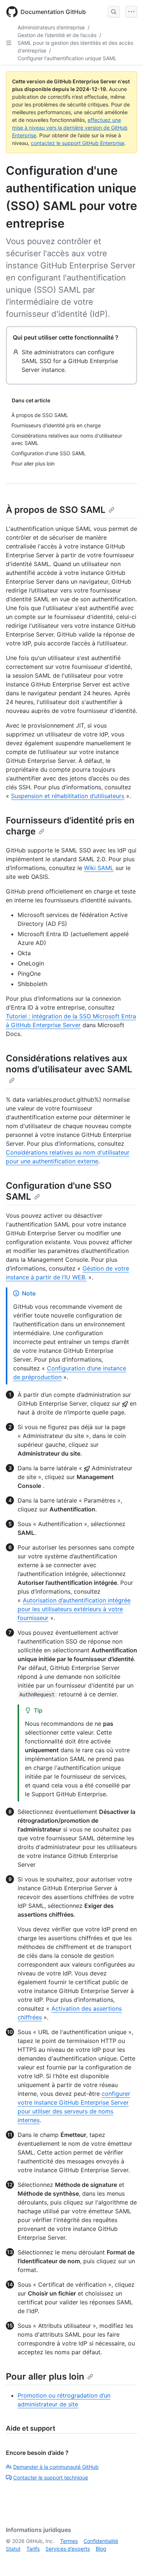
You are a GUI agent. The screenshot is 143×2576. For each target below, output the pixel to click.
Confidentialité (101, 2541)
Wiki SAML (99, 868)
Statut (13, 2549)
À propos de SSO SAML (56, 510)
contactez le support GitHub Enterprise (78, 143)
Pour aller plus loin (45, 2376)
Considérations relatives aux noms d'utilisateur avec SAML (69, 1064)
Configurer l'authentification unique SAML (67, 58)
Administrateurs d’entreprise (51, 27)
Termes (69, 2541)
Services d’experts (68, 2549)
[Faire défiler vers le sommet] (127, 2560)
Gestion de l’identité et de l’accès (57, 35)
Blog (101, 2549)
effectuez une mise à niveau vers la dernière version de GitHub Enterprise (70, 128)
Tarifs (33, 2549)
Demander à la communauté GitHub (56, 2467)
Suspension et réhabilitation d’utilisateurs (68, 796)
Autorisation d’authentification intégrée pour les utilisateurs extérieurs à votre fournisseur (74, 1609)
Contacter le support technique (51, 2477)
